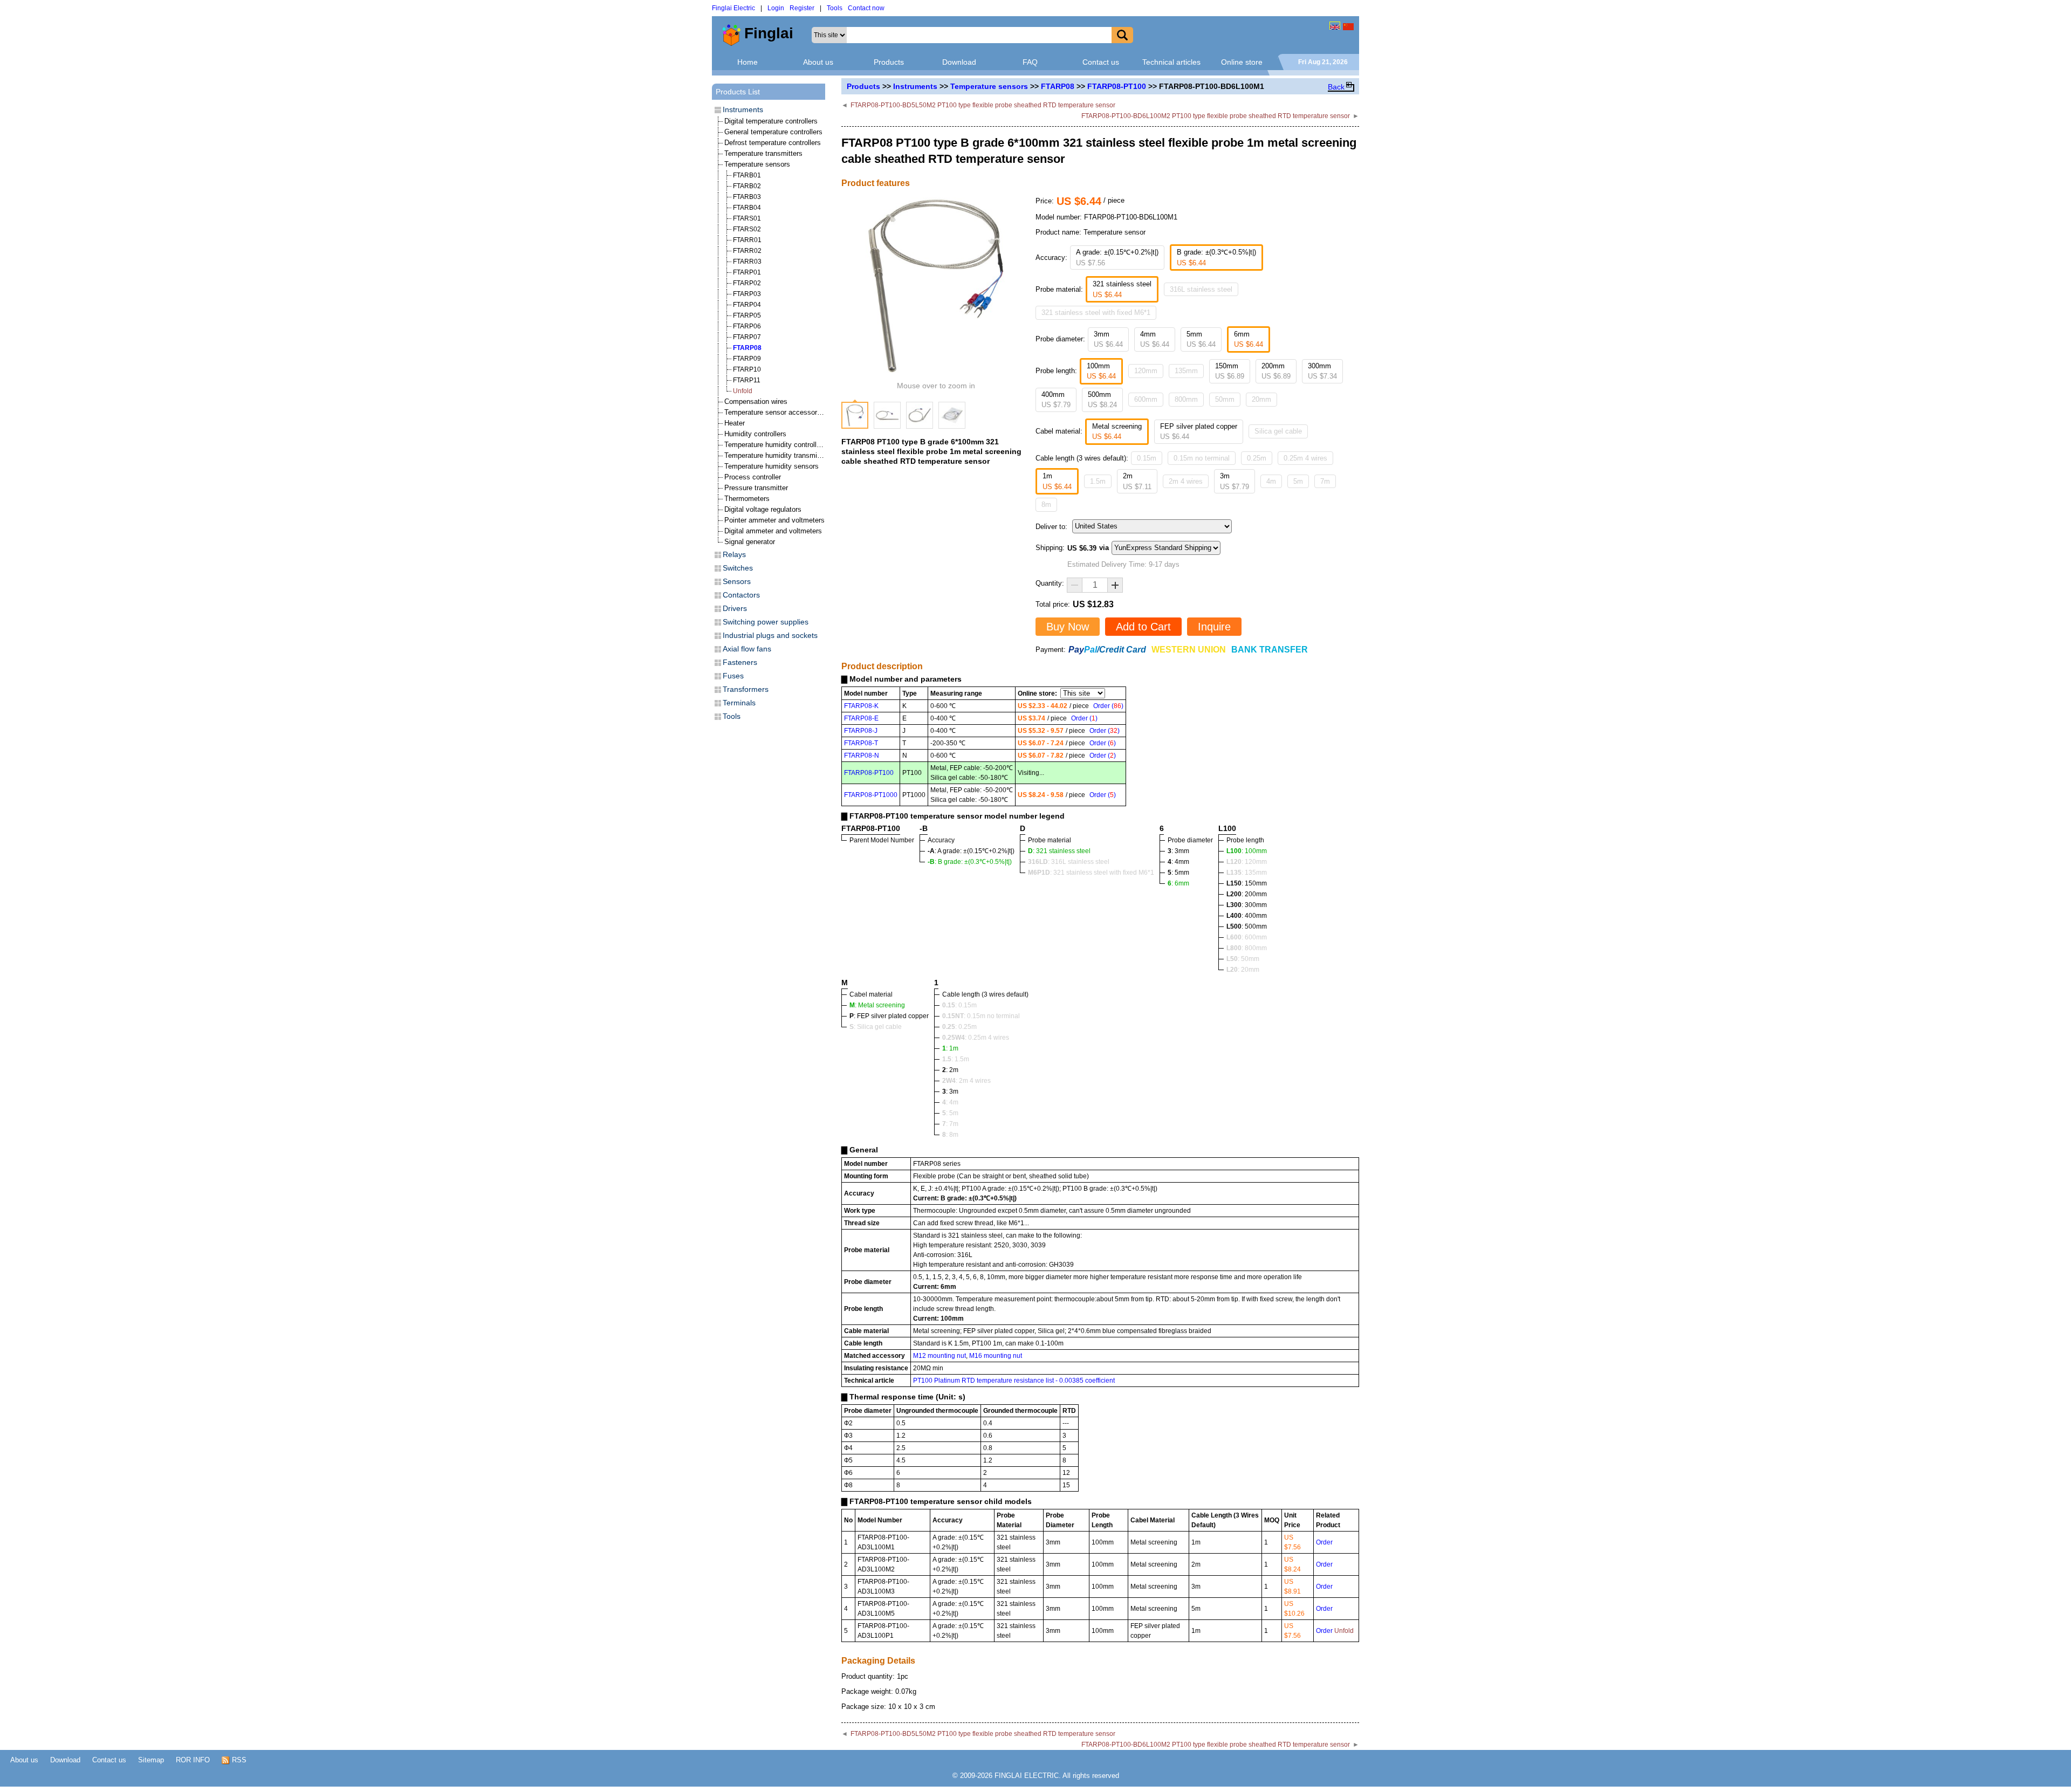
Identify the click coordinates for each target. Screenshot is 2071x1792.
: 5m (950, 1113)
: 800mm (1247, 948)
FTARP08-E (861, 718)
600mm (1146, 399)
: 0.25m (959, 1027)
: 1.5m (956, 1059)
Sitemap (151, 1760)
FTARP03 (747, 294)
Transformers (746, 689)
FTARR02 (747, 251)
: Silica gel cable (876, 1027)
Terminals (739, 703)
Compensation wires (756, 401)
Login (776, 8)
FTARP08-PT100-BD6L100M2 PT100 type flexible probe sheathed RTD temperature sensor (1216, 116)
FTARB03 (747, 197)
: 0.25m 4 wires (976, 1038)
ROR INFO (193, 1760)
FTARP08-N (862, 756)
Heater (735, 423)
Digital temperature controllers (771, 121)
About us (818, 62)
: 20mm (1243, 970)
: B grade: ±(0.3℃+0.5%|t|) (970, 862)
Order (1324, 1542)
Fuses (733, 676)
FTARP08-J (861, 731)
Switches (738, 568)
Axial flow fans (747, 649)
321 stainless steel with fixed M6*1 (1096, 313)
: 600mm (1247, 937)
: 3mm (1178, 851)
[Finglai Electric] (1335, 26)
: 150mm (1247, 883)
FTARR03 (747, 262)
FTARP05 (747, 315)
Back (1336, 87)
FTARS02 (747, 229)
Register (802, 8)
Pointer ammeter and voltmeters (774, 520)
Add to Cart (1143, 627)
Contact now (866, 8)
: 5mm (1178, 873)
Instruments (915, 86)
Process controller (753, 477)
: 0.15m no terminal (981, 1016)
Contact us (1101, 62)
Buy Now (1068, 627)
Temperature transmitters (763, 153)
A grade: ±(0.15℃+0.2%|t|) (1117, 258)
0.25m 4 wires (1305, 458)
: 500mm (1247, 926)
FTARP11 (747, 380)
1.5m (1098, 481)
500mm (1102, 400)
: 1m (950, 1048)
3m (1235, 481)
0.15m (1147, 458)
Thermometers (747, 499)
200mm (1276, 371)
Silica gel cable (1278, 431)
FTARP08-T (861, 743)
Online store (1242, 62)
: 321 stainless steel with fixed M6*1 (1091, 873)
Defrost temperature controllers (773, 143)
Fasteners (740, 662)
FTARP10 (747, 369)
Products (889, 62)
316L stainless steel (1201, 289)
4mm (1155, 339)
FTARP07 (747, 337)
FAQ (1030, 62)
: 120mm (1247, 862)
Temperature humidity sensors (772, 466)
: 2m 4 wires (966, 1081)
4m (1271, 481)
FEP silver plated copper (1199, 432)
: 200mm (1247, 894)
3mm (1108, 339)
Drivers (735, 608)
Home (748, 62)
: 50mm (1243, 959)
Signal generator (750, 542)
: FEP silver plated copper (889, 1016)
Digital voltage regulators (763, 509)
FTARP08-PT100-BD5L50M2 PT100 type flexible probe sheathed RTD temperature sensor (983, 105)
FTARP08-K (861, 706)
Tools (835, 8)
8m (1046, 504)
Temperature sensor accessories (775, 412)
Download (959, 62)
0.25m (1257, 458)
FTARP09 (747, 359)
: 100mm (1247, 851)
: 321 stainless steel (1059, 851)
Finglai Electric (733, 8)
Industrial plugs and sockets (770, 635)
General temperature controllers (773, 132)
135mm (1186, 371)
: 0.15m (959, 1005)
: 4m (950, 1102)
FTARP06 (747, 326)
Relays (734, 554)
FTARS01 (747, 218)
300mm (1322, 371)
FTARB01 (747, 175)
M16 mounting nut (996, 1356)
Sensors (737, 581)
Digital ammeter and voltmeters (773, 531)
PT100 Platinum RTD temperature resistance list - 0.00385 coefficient (1014, 1381)
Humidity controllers (755, 434)
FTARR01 (747, 240)
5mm (1201, 339)
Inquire (1214, 627)
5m (1298, 481)
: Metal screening (877, 1005)
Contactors (741, 595)
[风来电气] (1348, 26)
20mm (1261, 399)
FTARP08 (1058, 86)
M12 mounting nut (940, 1356)
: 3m (950, 1091)
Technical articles (1171, 62)
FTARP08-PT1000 (871, 795)
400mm (1056, 400)
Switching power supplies (766, 622)
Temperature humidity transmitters (778, 455)
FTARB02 (747, 186)
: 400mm (1247, 916)
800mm (1186, 399)
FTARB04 (747, 208)
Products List (738, 92)
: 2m (950, 1070)
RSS (238, 1760)
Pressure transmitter (756, 488)
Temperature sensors (989, 86)
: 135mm (1247, 873)
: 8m (950, 1135)
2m (1137, 481)
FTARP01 (747, 272)
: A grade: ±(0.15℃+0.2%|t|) (971, 851)
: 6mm (1178, 883)
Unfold (743, 391)
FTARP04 (747, 305)
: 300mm (1247, 905)
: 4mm (1178, 862)
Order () (1108, 706)
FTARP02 (747, 283)
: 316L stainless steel (1069, 862)
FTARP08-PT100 (1117, 86)
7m (1325, 481)
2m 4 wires (1186, 481)
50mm (1225, 399)
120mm (1146, 371)
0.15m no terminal (1202, 458)
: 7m (950, 1124)
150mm (1230, 371)
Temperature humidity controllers (775, 445)
